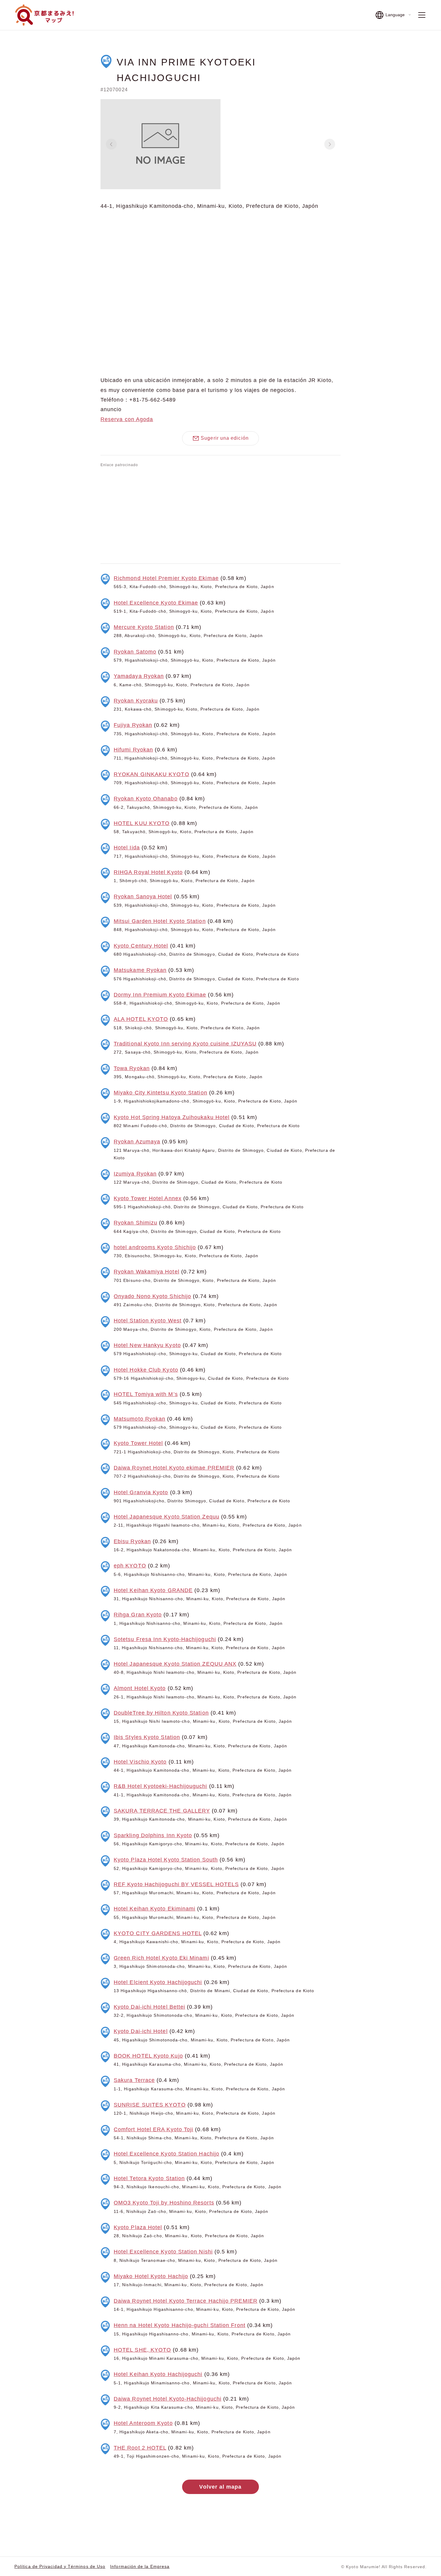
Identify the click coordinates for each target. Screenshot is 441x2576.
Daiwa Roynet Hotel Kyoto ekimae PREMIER (174, 1468)
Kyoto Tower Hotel (138, 1443)
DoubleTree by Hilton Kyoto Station (161, 1713)
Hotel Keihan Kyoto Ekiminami (154, 1909)
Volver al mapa (220, 2487)
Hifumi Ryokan (133, 750)
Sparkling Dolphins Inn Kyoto (153, 1835)
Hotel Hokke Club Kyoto (146, 1370)
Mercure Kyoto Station (144, 627)
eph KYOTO (130, 1566)
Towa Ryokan (132, 1068)
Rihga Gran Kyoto (138, 1615)
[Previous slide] (111, 144)
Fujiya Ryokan (133, 725)
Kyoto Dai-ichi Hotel (141, 2031)
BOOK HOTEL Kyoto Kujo (148, 2056)
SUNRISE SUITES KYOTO (150, 2105)
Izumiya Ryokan (135, 1174)
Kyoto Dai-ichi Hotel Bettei (149, 2007)
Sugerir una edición (225, 438)
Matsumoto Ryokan (139, 1419)
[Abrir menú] (422, 15)
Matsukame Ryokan (140, 970)
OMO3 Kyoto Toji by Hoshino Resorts (164, 2203)
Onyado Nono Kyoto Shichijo (152, 1296)
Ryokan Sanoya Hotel (143, 897)
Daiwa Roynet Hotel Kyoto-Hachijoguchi (168, 2399)
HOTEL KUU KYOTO (142, 823)
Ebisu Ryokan (132, 1541)
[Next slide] (330, 144)
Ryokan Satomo (135, 652)
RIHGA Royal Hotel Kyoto (148, 872)
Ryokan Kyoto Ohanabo (146, 799)
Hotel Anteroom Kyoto (143, 2423)
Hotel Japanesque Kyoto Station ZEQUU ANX (175, 1664)
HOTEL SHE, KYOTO (142, 2350)
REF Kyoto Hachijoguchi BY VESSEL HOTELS (176, 1884)
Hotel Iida (127, 848)
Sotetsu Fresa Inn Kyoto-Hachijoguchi (165, 1639)
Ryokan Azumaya (137, 1142)
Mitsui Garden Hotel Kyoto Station (160, 921)
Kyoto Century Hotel (141, 946)
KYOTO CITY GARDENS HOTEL (158, 1933)
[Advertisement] (220, 514)
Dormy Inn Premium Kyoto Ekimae (160, 995)
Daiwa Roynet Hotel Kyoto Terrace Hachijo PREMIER (186, 2301)
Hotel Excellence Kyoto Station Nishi (163, 2252)
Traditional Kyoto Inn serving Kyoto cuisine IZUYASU (185, 1044)
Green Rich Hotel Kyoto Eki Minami (161, 1958)
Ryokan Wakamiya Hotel (147, 1272)
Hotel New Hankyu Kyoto (147, 1345)
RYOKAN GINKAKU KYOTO (151, 774)
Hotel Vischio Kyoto (140, 1762)
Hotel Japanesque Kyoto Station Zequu (166, 1517)
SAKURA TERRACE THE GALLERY (162, 1811)
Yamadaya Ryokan (139, 676)
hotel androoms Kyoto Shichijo (155, 1247)
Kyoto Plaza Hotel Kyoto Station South (166, 1860)
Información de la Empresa (140, 2566)
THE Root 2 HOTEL (140, 2448)
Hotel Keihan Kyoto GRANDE (153, 1590)
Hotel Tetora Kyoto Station (149, 2178)
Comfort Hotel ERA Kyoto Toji (153, 2129)
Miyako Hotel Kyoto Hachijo (151, 2276)
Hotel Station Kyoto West (148, 1321)
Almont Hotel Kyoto (140, 1688)
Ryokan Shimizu (135, 1223)
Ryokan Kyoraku (136, 701)
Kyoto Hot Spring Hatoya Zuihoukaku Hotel (172, 1117)
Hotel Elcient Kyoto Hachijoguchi (158, 1982)
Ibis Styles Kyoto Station (147, 1737)
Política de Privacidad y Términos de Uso (60, 2566)
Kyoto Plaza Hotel (138, 2227)
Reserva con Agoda (127, 419)
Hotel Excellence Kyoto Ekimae (156, 603)
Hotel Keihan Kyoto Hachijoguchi (158, 2374)
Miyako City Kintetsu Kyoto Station (160, 1093)
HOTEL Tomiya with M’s (146, 1394)
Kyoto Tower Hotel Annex (148, 1198)
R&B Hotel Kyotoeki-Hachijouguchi (160, 1786)
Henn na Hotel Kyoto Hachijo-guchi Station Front (180, 2325)
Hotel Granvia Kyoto (141, 1492)
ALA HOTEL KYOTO (141, 1019)
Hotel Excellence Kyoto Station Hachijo (166, 2154)
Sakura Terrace (134, 2080)
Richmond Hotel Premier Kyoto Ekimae (166, 578)
